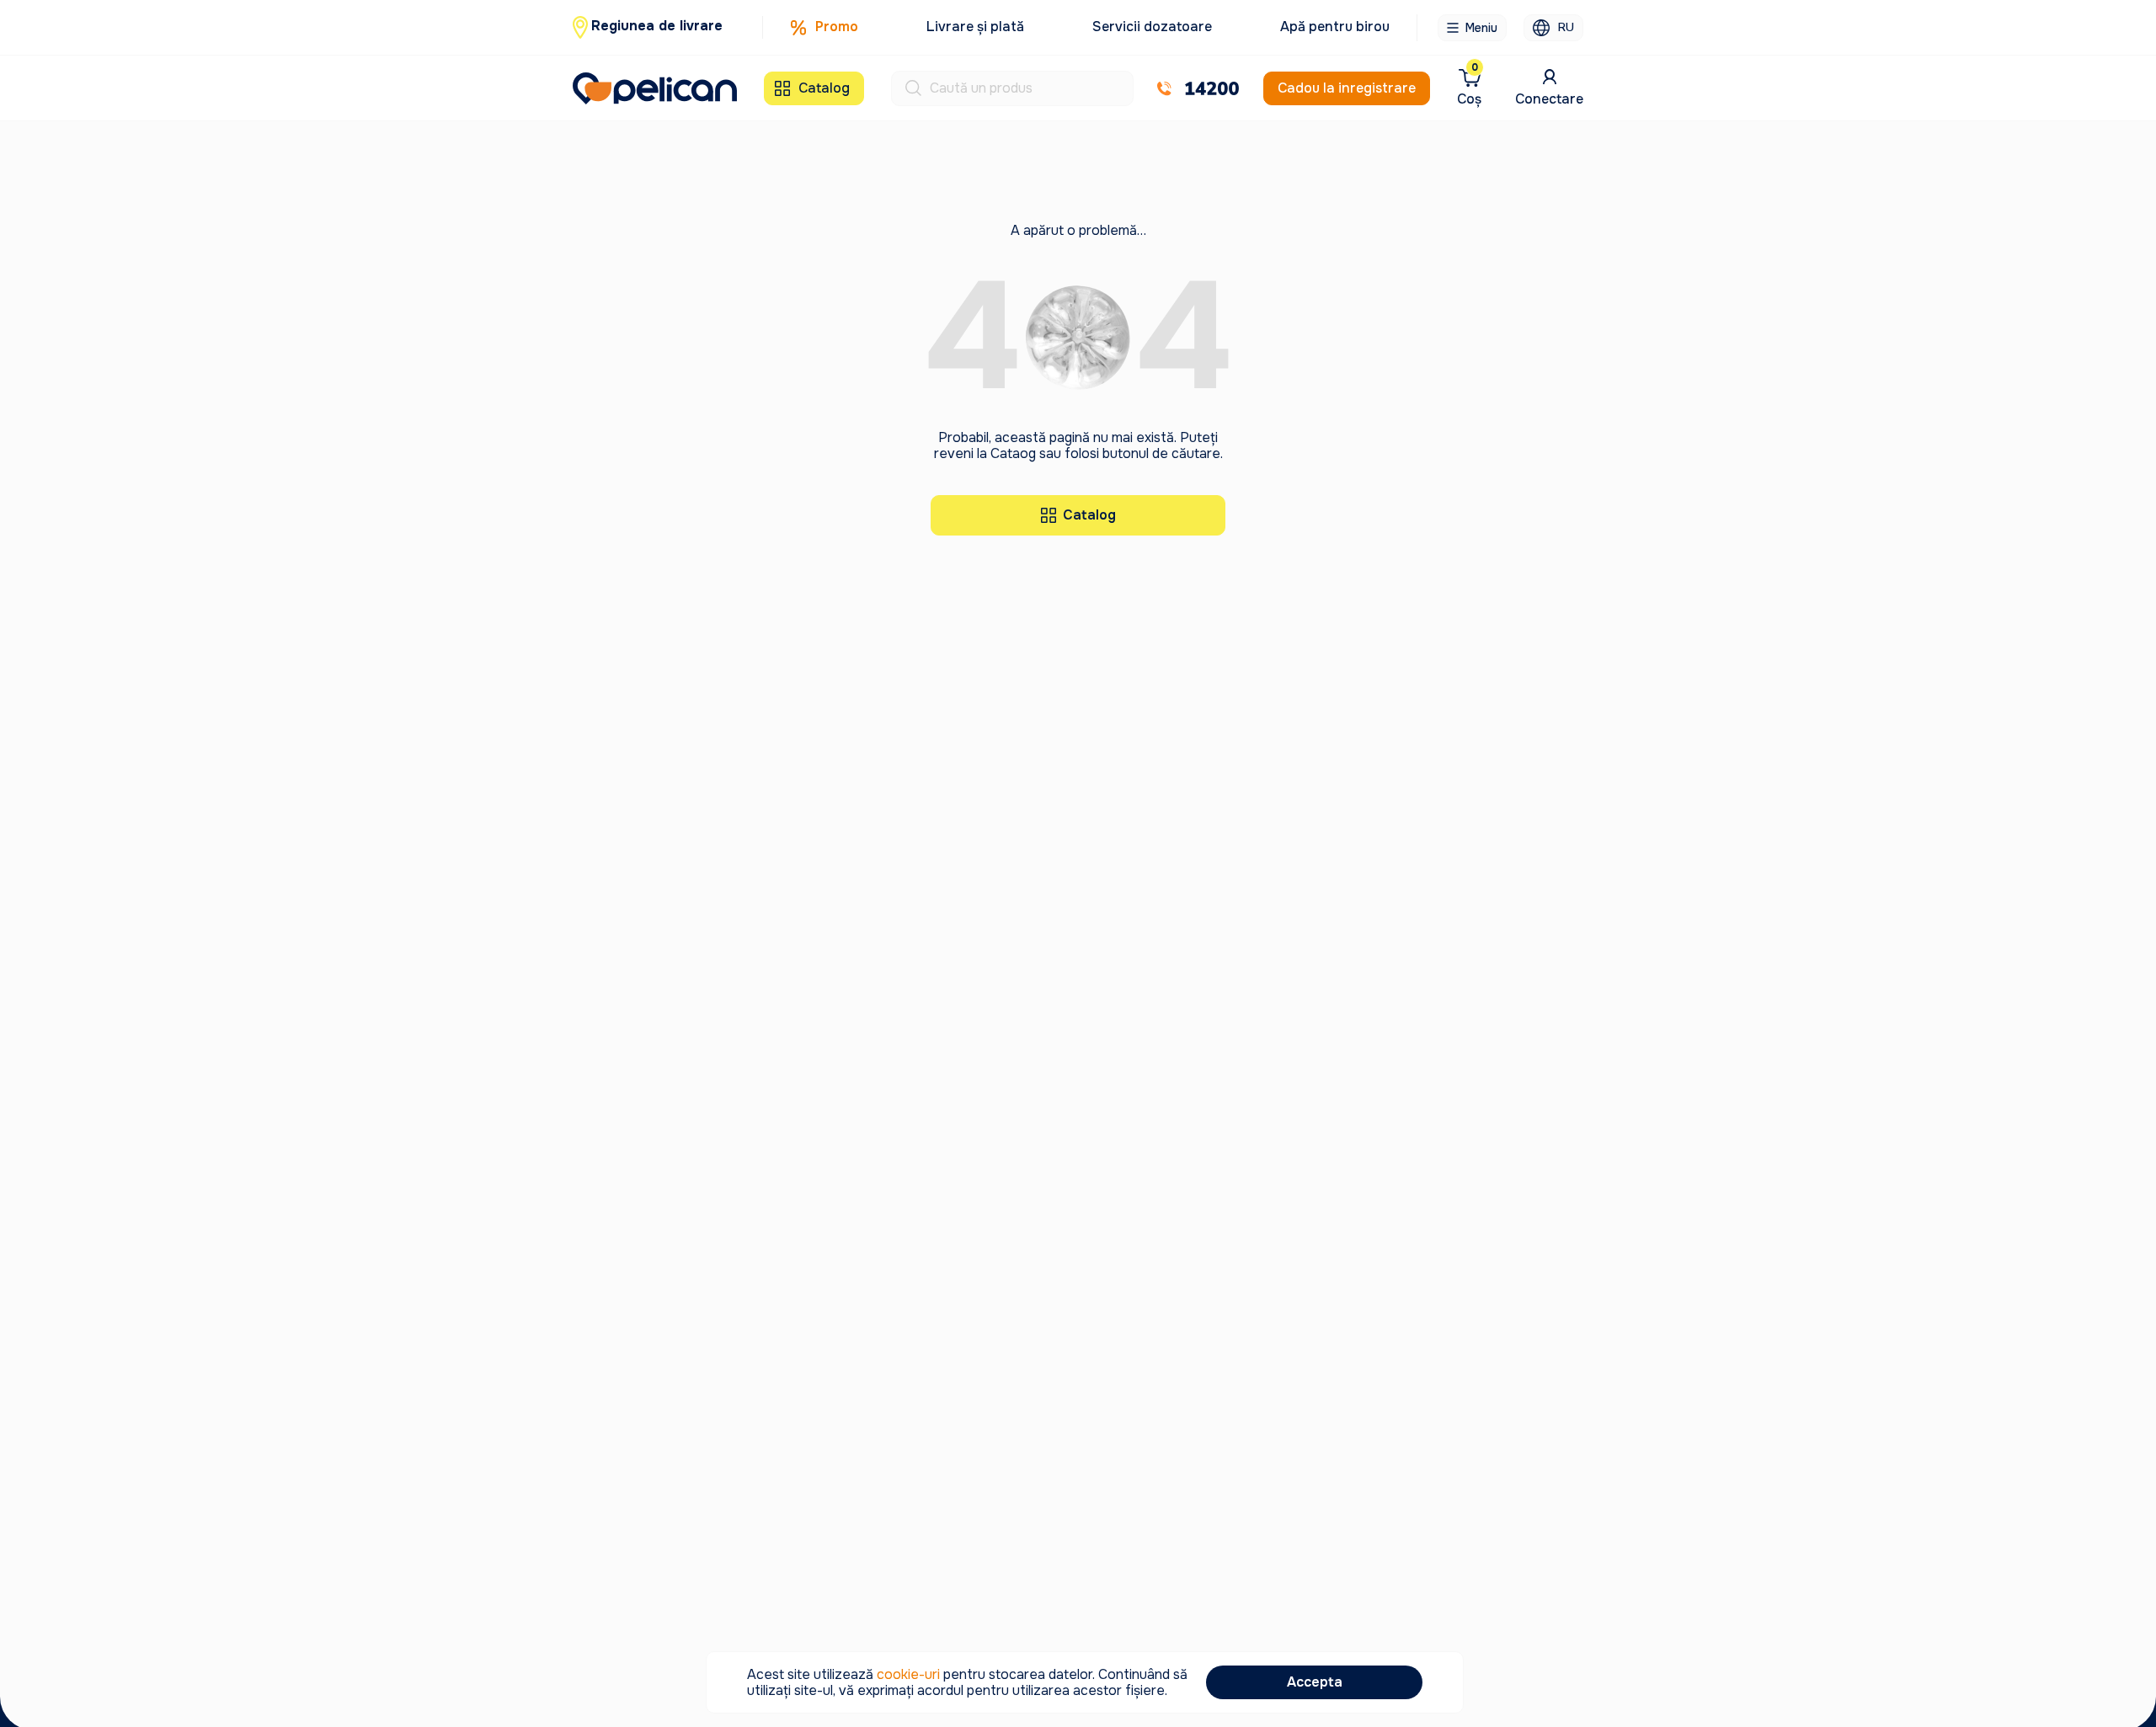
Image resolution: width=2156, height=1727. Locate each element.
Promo (837, 27)
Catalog (824, 88)
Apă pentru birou (1335, 27)
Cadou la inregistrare (1347, 88)
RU (1566, 27)
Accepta (1315, 1682)
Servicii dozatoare (1152, 27)
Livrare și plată (975, 27)
